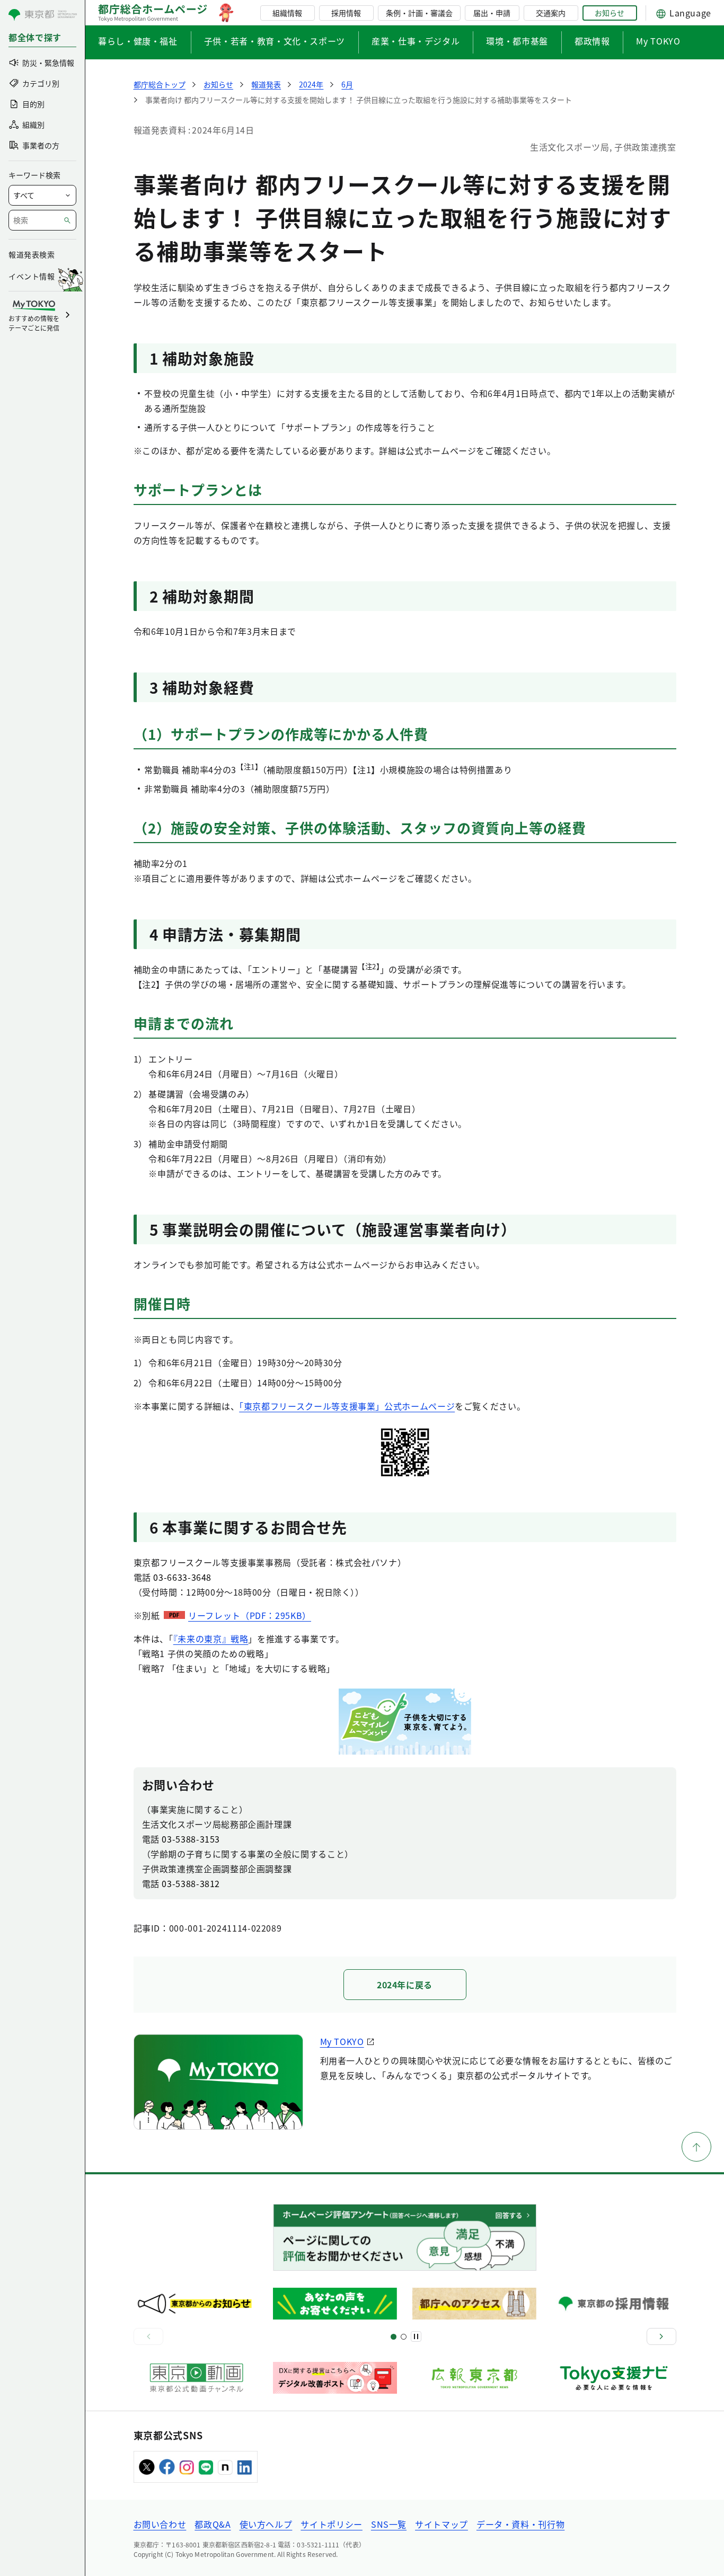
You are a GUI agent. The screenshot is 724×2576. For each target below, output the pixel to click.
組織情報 (287, 13)
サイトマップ (442, 2524)
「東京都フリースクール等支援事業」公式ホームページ (347, 1406)
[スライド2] (404, 2337)
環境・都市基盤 (517, 41)
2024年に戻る (405, 1985)
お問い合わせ (160, 2524)
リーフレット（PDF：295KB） (250, 1615)
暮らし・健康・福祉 (138, 41)
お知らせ (610, 13)
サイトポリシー (331, 2524)
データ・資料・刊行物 (520, 2524)
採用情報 (346, 13)
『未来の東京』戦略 (211, 1639)
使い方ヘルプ (266, 2524)
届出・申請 (492, 13)
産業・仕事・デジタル (416, 41)
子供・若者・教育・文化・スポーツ (275, 41)
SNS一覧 (389, 2524)
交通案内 (551, 13)
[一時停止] (416, 2336)
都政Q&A (213, 2524)
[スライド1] (394, 2337)
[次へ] (661, 2336)
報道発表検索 (32, 254)
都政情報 (592, 41)
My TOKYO (658, 41)
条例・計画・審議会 (419, 13)
